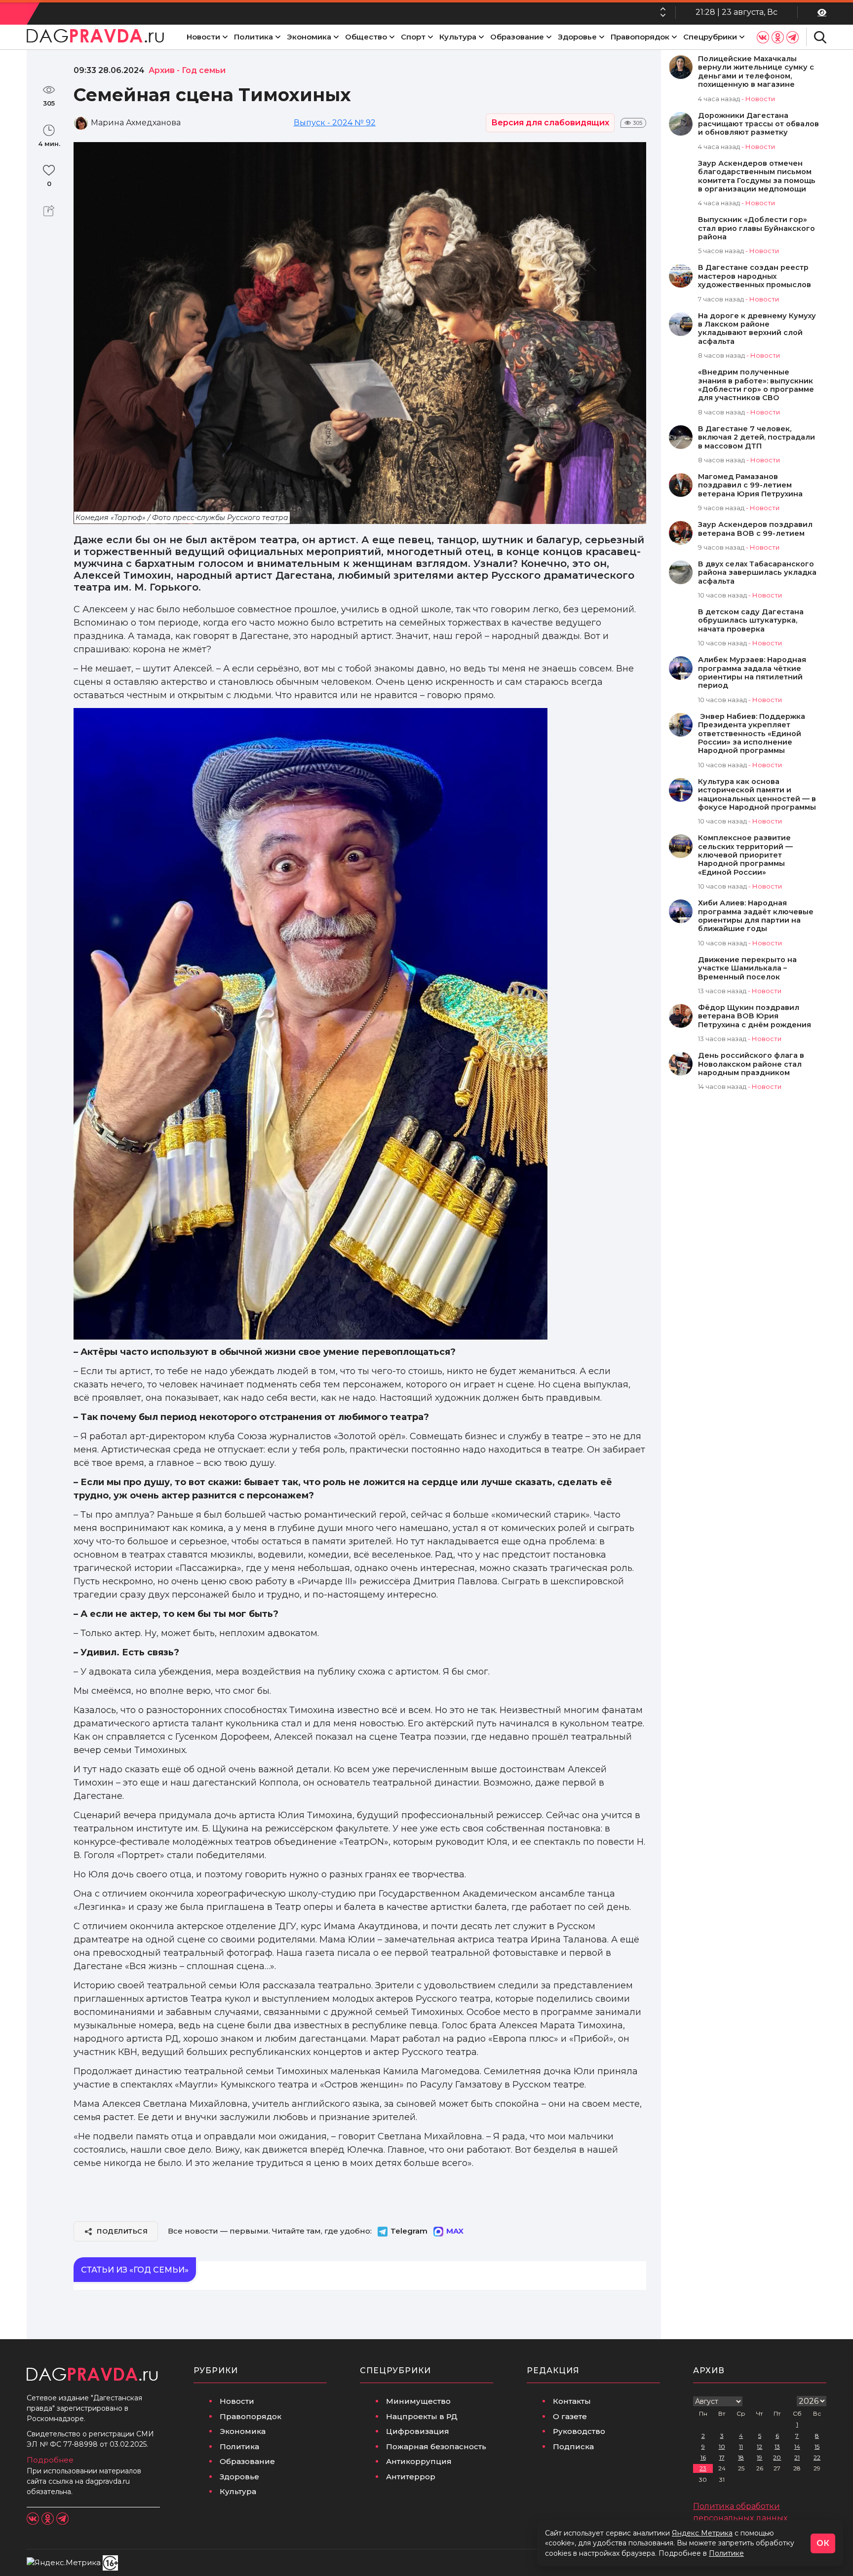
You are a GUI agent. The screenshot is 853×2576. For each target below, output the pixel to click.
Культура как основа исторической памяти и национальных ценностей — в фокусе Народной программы (757, 795)
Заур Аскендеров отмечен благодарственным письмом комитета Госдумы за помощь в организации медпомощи (757, 176)
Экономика (309, 37)
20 (777, 2457)
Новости (203, 37)
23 (703, 2468)
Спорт (413, 37)
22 (817, 2457)
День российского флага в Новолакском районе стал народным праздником (751, 1064)
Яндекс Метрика (702, 2533)
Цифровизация (418, 2431)
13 (777, 2446)
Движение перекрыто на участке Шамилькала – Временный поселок (747, 969)
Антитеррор (411, 2477)
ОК (823, 2543)
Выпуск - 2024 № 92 (335, 123)
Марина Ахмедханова (136, 123)
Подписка (573, 2446)
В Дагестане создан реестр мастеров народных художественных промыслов (755, 276)
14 (797, 2446)
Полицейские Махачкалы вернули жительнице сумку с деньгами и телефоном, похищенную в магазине (756, 72)
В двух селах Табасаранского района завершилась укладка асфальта (757, 573)
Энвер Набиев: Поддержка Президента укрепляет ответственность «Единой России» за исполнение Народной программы (752, 734)
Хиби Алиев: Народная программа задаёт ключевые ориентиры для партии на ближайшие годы (756, 916)
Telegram (409, 2231)
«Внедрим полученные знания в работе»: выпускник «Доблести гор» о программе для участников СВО (756, 385)
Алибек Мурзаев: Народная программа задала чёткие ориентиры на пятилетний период (752, 673)
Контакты (572, 2401)
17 (722, 2457)
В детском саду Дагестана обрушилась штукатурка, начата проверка (751, 621)
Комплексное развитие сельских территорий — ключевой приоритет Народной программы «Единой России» (745, 855)
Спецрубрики (710, 37)
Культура (458, 37)
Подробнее (50, 2460)
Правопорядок (640, 37)
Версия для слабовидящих (550, 123)
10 (722, 2446)
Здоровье (577, 37)
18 (741, 2457)
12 (759, 2446)
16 (703, 2457)
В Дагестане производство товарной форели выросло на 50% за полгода (504, 12)
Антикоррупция (419, 2461)
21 (797, 2457)
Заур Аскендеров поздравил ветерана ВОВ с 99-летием (755, 529)
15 (817, 2446)
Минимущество (418, 2401)
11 (741, 2446)
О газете (570, 2416)
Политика (253, 37)
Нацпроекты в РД (422, 2416)
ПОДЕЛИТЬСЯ (122, 2231)
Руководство (579, 2431)
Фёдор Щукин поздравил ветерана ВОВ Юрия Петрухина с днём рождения (755, 1016)
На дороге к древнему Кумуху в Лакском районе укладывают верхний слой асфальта (757, 329)
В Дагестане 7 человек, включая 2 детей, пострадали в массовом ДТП (756, 438)
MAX (455, 2231)
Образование (517, 37)
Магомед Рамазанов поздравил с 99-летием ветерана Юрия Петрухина (750, 485)
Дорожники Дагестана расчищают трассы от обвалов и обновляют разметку (758, 124)
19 (759, 2457)
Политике (726, 2553)
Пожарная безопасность (436, 2446)
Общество (366, 37)
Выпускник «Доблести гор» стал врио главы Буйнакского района (756, 228)
